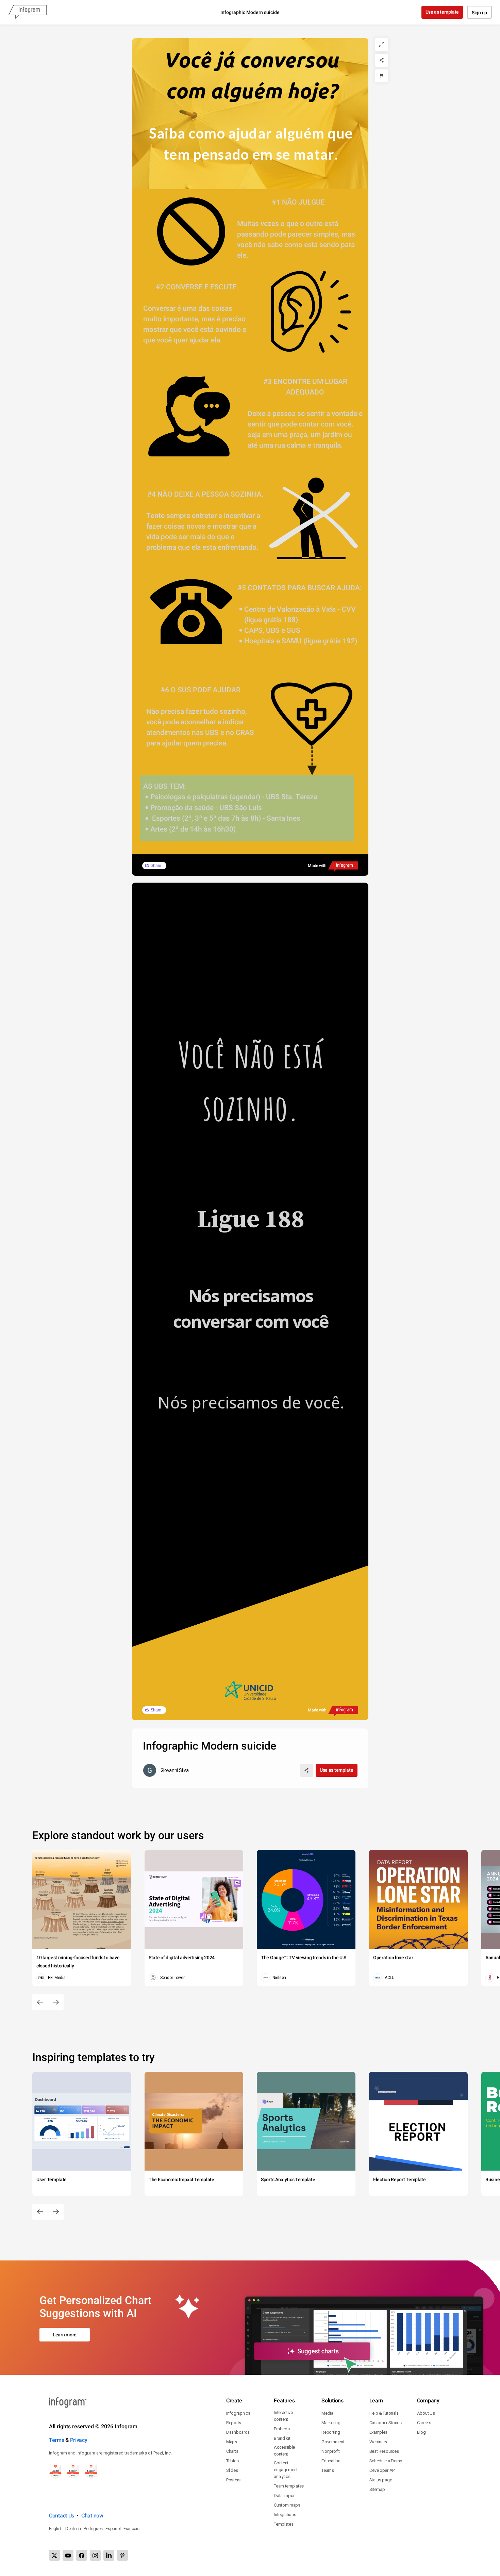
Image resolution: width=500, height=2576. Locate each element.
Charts (232, 2451)
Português (93, 2529)
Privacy (79, 2440)
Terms (57, 2440)
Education (331, 2461)
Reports (234, 2423)
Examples (379, 2432)
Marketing (331, 2423)
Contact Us (62, 2516)
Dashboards (238, 2432)
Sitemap (377, 2489)
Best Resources (384, 2451)
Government (333, 2442)
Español (113, 2529)
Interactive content (283, 2416)
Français (131, 2529)
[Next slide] (56, 2002)
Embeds (282, 2429)
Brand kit (282, 2438)
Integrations (285, 2515)
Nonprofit (330, 2451)
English (56, 2529)
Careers (424, 2423)
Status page (381, 2480)
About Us (426, 2413)
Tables (232, 2461)
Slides (232, 2470)
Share (156, 866)
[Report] (382, 76)
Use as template (442, 12)
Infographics (238, 2413)
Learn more (65, 2335)
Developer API (382, 2470)
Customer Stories (386, 2423)
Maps (232, 2442)
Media (327, 2413)
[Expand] (382, 45)
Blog (421, 2432)
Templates (284, 2524)
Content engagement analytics (286, 2470)
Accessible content (284, 2451)
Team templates (289, 2486)
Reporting (331, 2432)
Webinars (378, 2442)
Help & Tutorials (384, 2413)
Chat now (92, 2516)
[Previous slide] (40, 2002)
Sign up (479, 13)
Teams (328, 2470)
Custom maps (287, 2505)
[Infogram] (28, 12)
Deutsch (73, 2529)
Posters (233, 2480)
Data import (285, 2495)
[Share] (382, 60)
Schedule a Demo (386, 2461)
